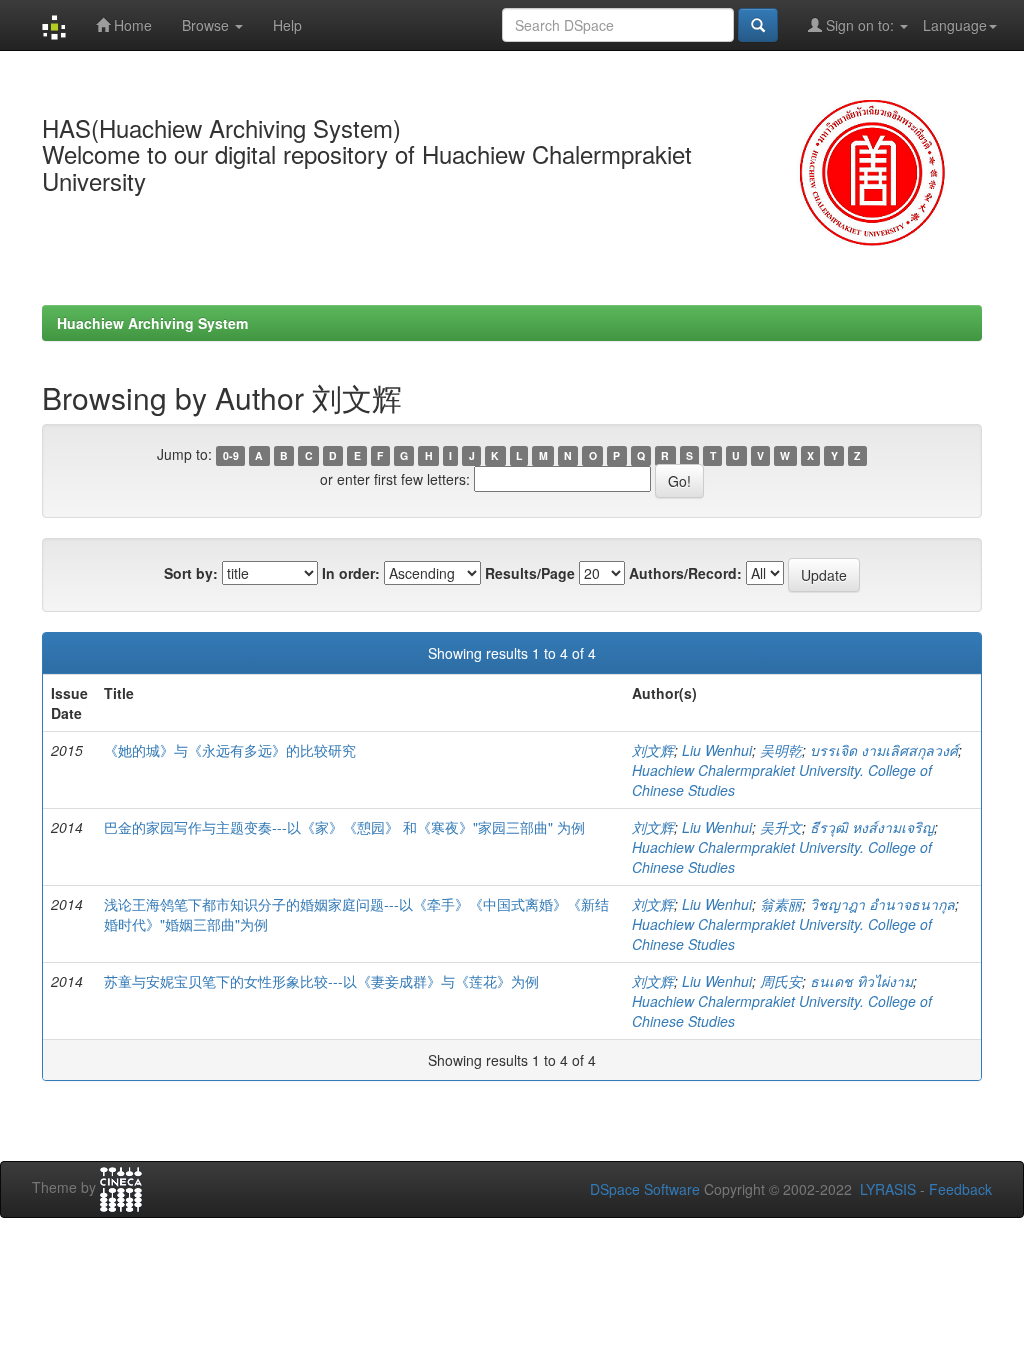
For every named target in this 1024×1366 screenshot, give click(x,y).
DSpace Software (645, 1189)
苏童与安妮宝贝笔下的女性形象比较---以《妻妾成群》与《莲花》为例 (321, 981)
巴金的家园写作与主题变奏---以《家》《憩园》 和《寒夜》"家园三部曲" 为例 (344, 827)
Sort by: (191, 573)
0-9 (231, 455)
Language (955, 25)
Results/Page (530, 573)
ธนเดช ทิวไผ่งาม (861, 981)
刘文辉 (653, 750)
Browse (207, 25)
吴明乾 (781, 750)
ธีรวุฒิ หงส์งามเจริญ (872, 827)
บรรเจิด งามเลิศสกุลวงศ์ (884, 750)
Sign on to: (860, 25)
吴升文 (781, 827)
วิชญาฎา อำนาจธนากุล (882, 904)
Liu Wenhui (717, 750)
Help (287, 25)
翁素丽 (781, 904)
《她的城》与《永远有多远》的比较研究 (230, 750)
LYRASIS (888, 1189)
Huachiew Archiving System (152, 323)
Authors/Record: (685, 573)
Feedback (960, 1189)
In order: (351, 573)
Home (131, 25)
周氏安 (781, 981)
